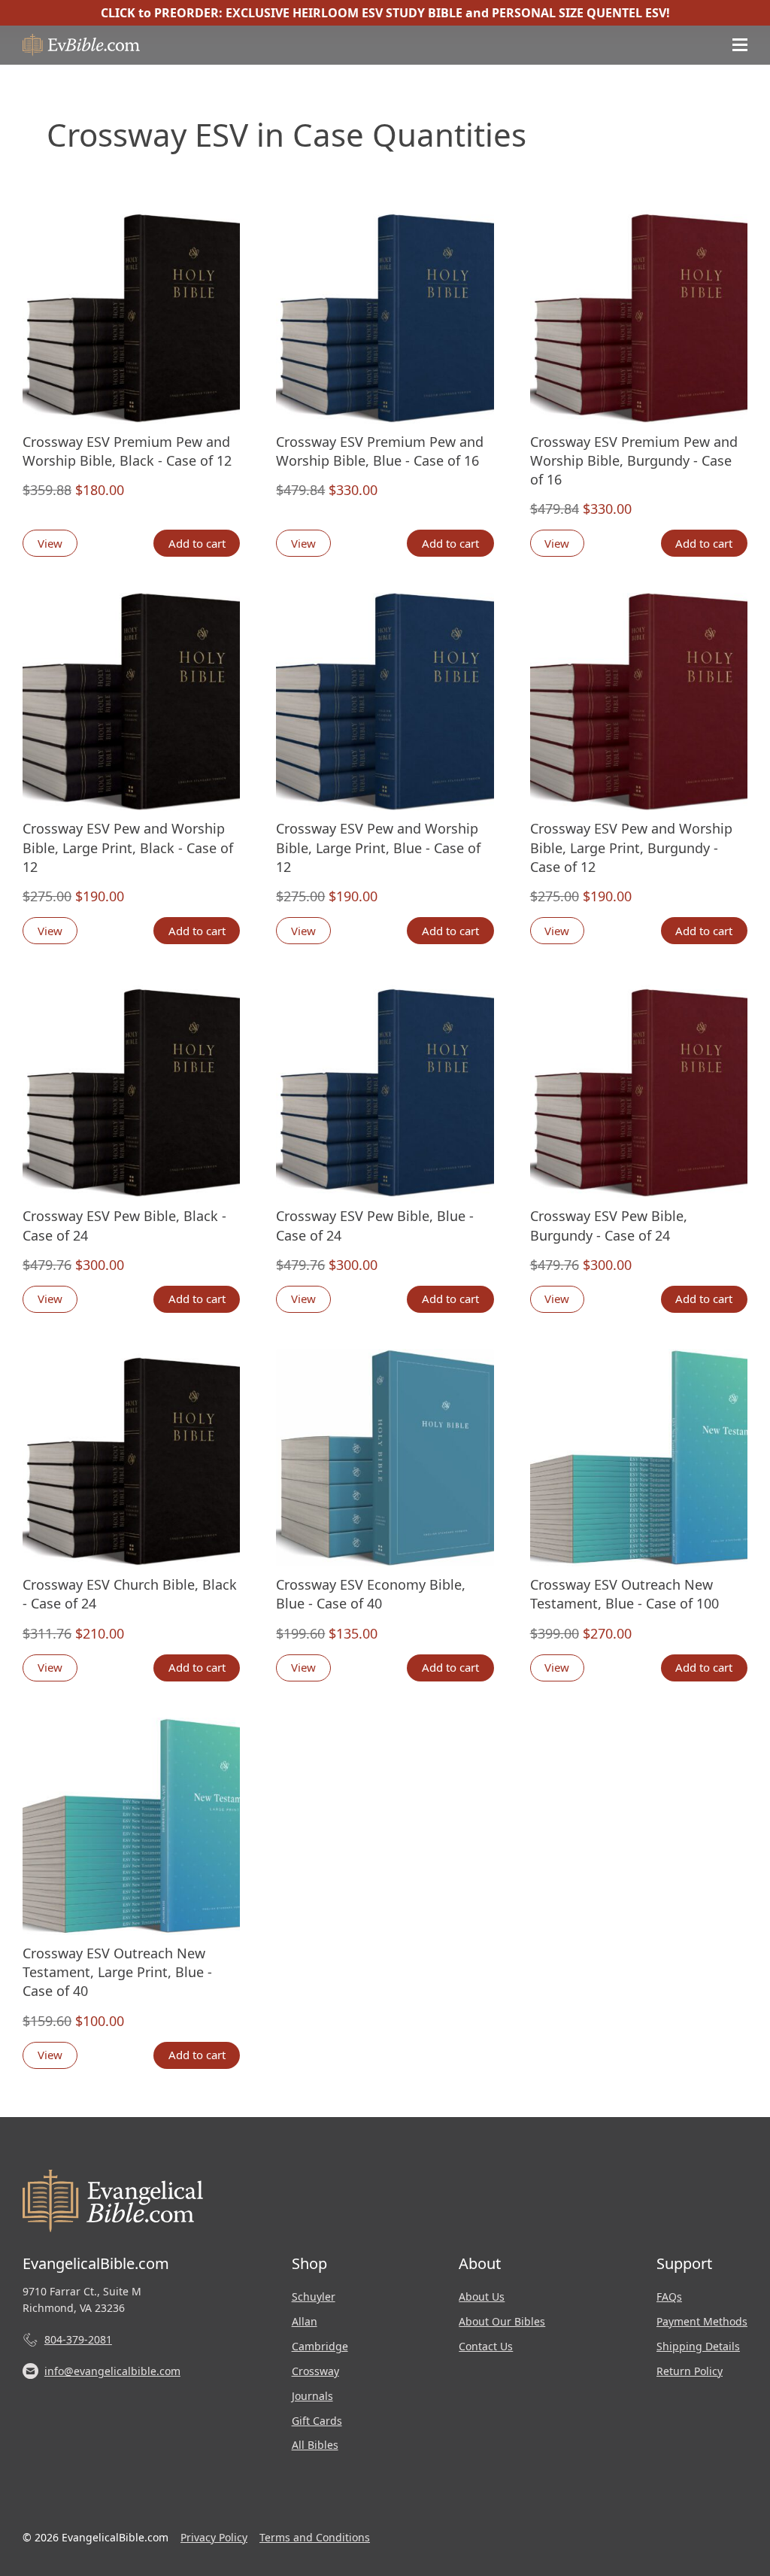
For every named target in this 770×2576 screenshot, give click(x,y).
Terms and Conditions (315, 2537)
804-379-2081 (78, 2339)
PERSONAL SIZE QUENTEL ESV (579, 13)
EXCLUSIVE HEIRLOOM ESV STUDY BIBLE (344, 13)
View (50, 543)
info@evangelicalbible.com (112, 2371)
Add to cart (197, 543)
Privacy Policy (214, 2537)
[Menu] (740, 45)
